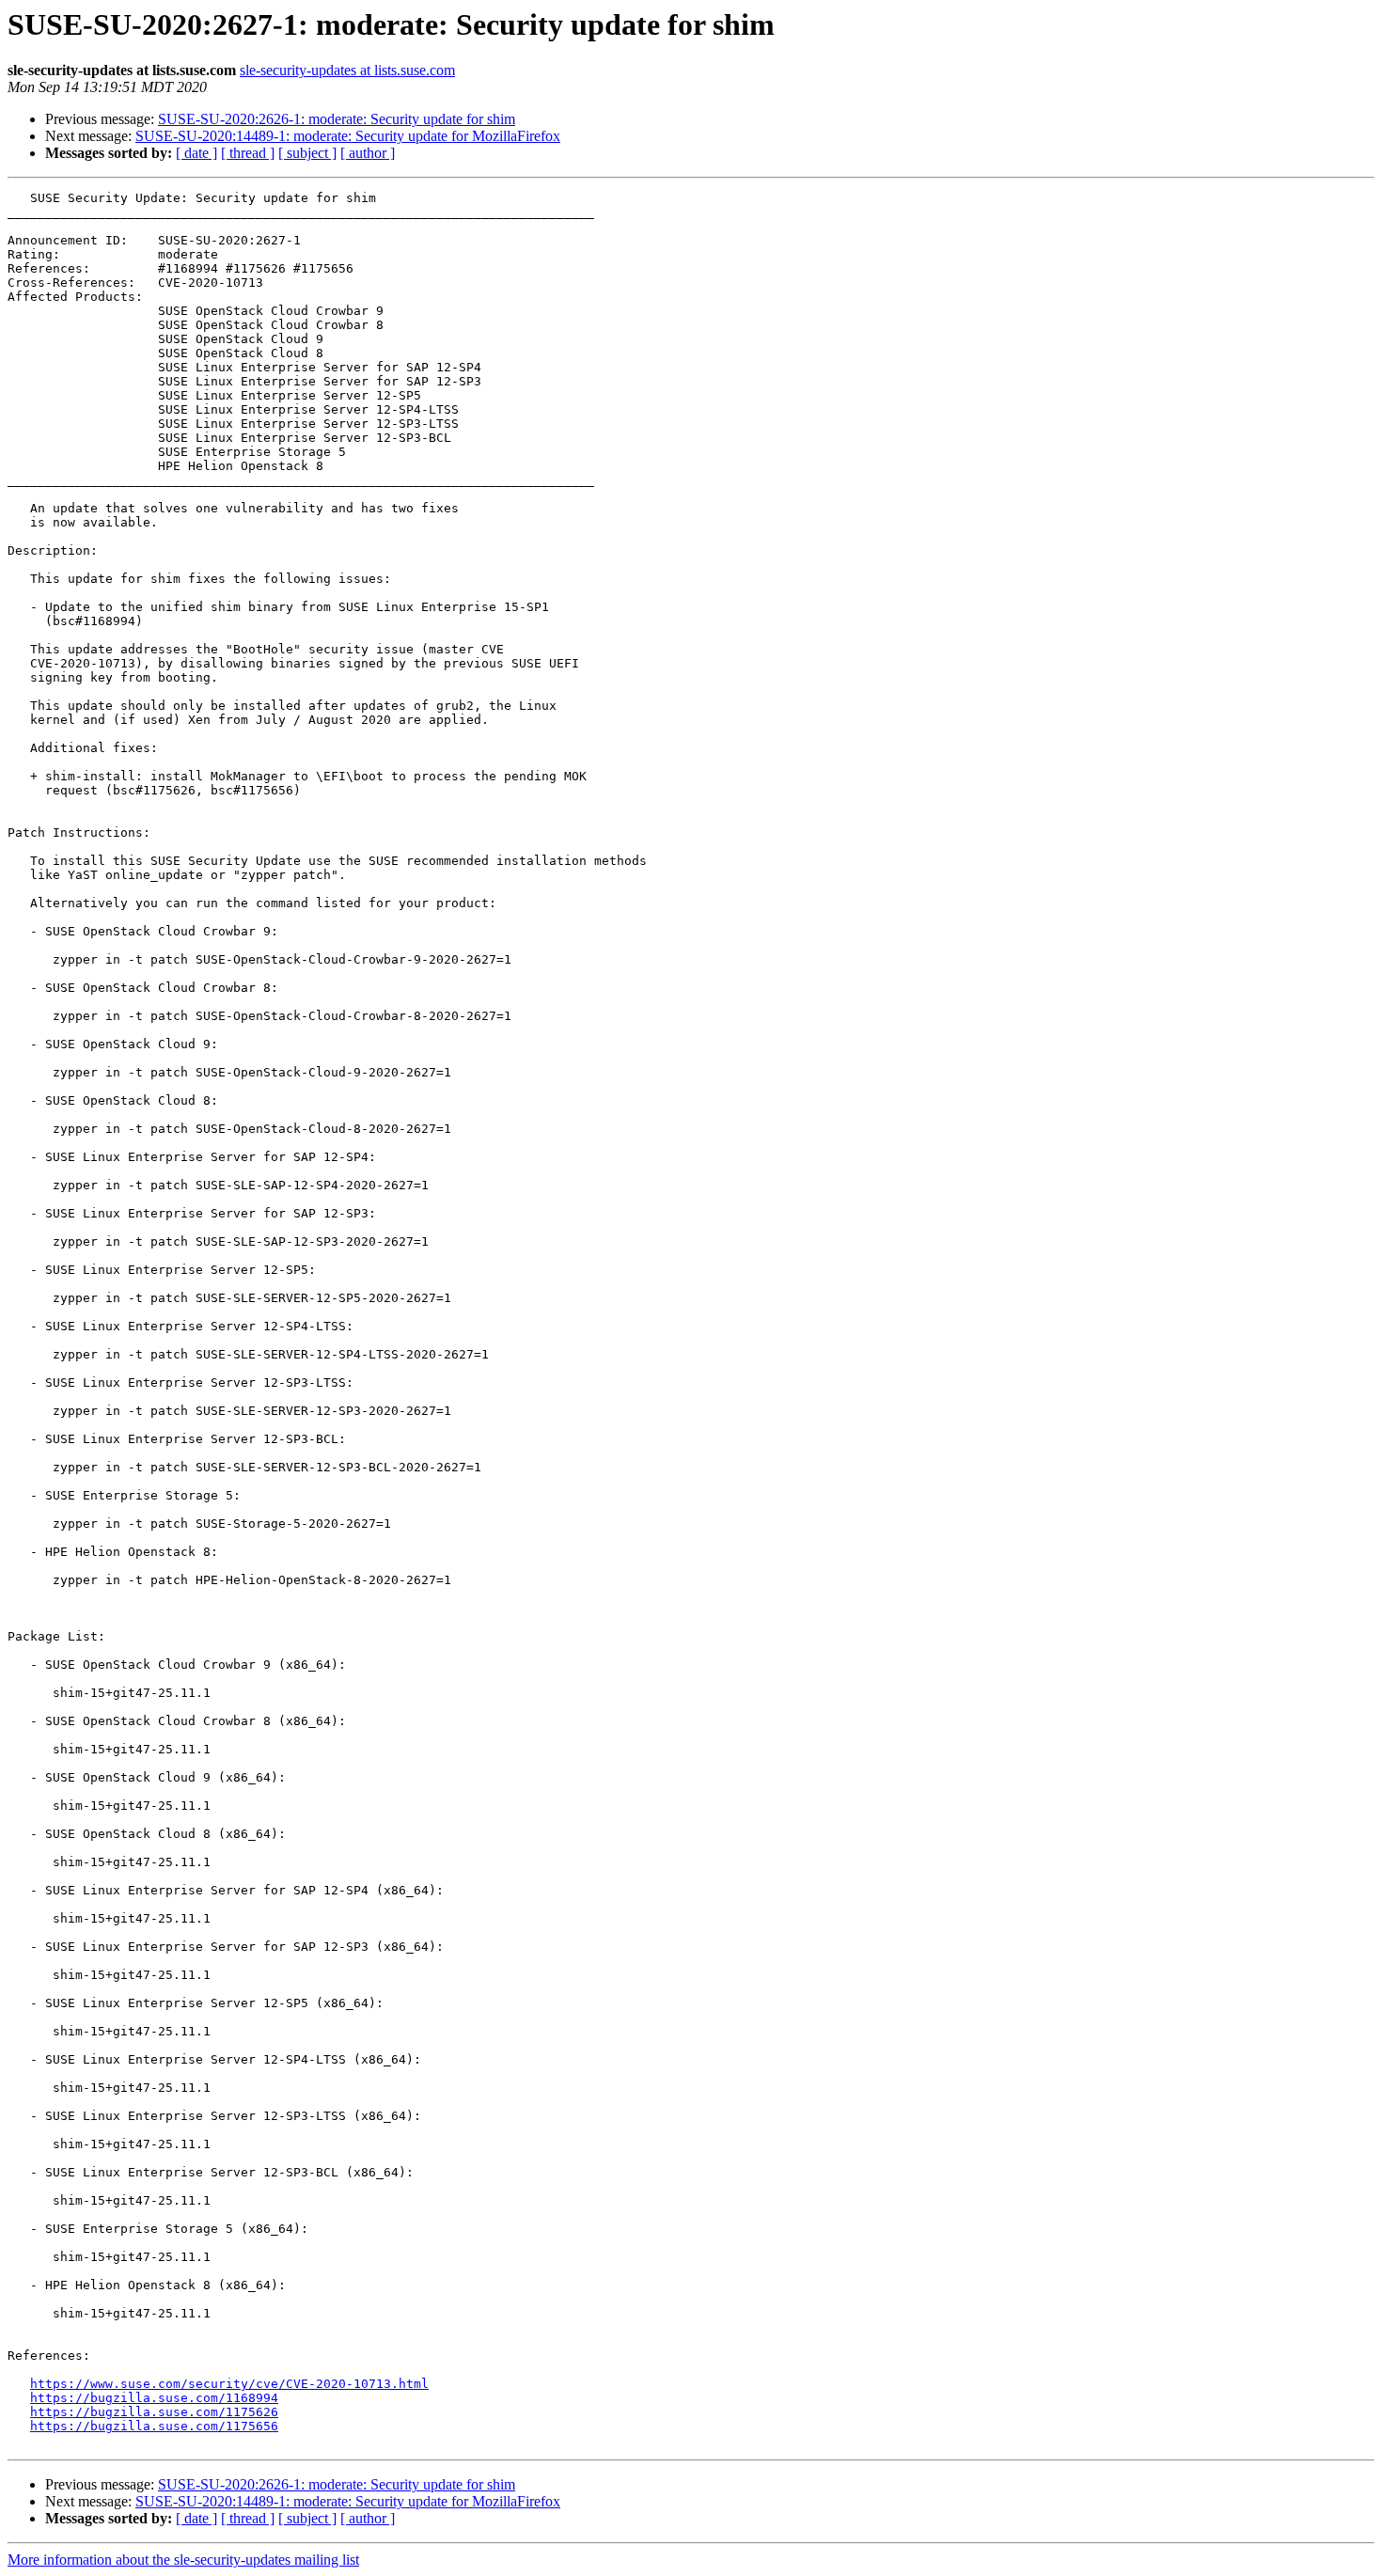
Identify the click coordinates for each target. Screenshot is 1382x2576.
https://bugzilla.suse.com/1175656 (154, 2426)
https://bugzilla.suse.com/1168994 (154, 2398)
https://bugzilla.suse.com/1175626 (154, 2412)
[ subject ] (307, 153)
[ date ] (196, 153)
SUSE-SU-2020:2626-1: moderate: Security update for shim (337, 119)
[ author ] (368, 153)
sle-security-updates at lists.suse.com (347, 70)
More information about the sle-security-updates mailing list (183, 2560)
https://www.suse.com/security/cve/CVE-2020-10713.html (229, 2384)
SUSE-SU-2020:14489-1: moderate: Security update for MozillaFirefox (348, 136)
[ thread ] (248, 153)
